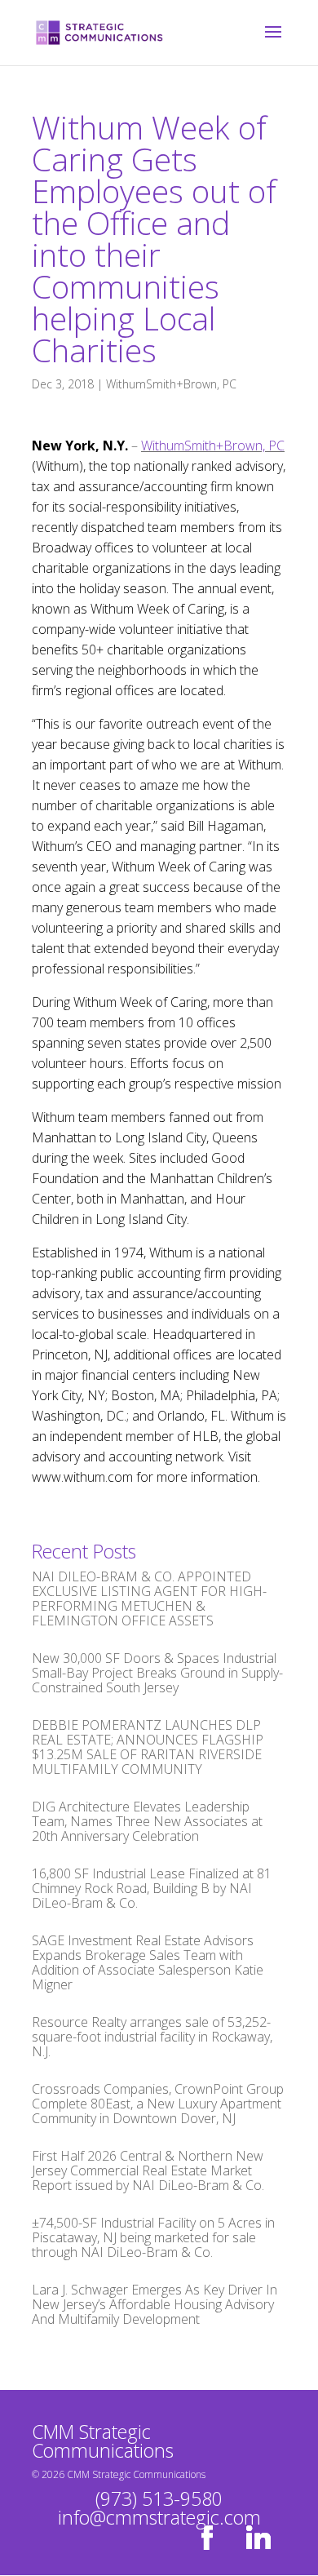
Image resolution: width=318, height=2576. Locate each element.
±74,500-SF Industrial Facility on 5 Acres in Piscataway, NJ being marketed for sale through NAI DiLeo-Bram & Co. (153, 2237)
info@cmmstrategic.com (159, 2517)
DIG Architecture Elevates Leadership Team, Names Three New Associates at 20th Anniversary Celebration (147, 1821)
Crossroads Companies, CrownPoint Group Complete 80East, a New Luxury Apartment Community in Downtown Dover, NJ (158, 2104)
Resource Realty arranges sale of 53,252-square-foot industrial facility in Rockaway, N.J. (152, 2037)
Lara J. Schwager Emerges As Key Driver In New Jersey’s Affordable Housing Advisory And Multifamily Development (155, 2304)
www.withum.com (82, 1477)
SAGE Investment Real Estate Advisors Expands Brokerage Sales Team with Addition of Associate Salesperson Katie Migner (148, 1962)
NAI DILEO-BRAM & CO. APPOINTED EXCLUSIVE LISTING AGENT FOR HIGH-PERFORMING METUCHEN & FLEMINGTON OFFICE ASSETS (149, 1598)
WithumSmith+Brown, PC (171, 384)
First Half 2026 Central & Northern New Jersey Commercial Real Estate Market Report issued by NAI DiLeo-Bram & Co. (148, 2170)
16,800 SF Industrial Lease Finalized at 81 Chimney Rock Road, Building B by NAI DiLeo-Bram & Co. (152, 1888)
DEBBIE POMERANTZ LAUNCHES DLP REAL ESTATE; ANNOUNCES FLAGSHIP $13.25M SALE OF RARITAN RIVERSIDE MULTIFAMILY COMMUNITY (148, 1747)
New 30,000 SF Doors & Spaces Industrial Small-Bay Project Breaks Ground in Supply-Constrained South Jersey (157, 1673)
